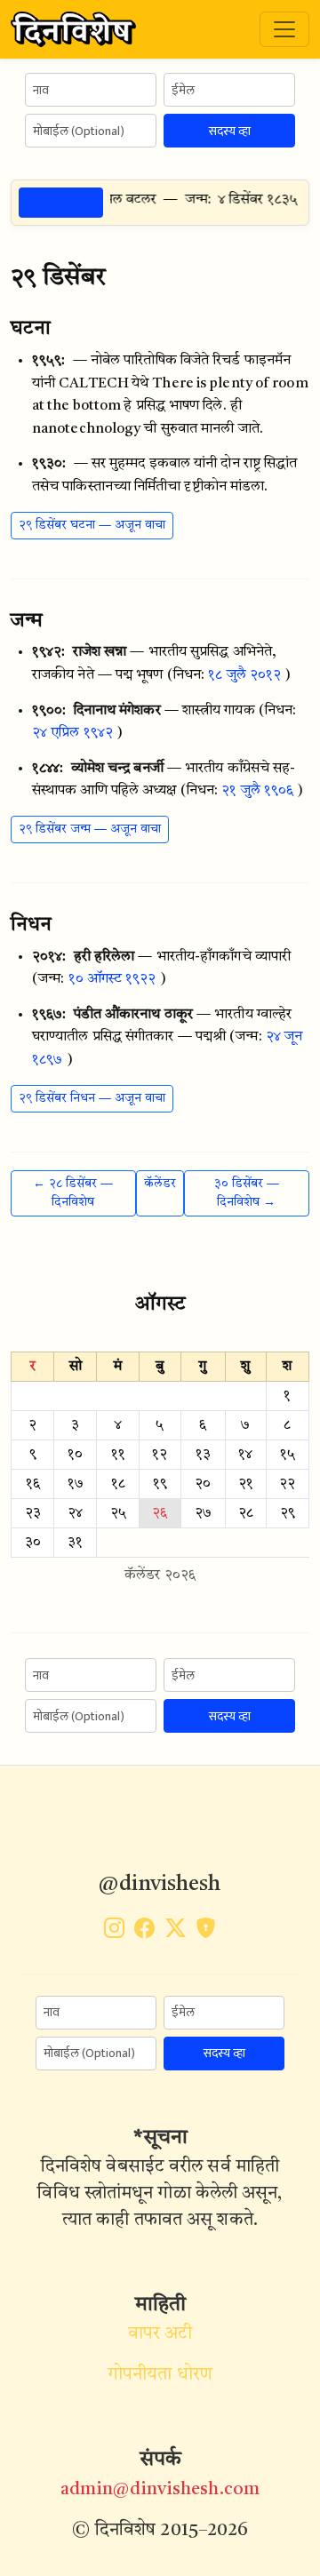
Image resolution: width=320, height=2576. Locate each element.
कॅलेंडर (160, 1184)
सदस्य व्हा (230, 131)
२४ (75, 1513)
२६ (160, 1513)
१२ (160, 1455)
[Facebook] (144, 1932)
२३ (33, 1513)
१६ (33, 1484)
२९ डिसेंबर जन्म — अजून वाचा (90, 829)
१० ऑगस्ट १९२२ (112, 979)
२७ (203, 1513)
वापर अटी (160, 2334)
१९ (160, 1484)
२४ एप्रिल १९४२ (72, 733)
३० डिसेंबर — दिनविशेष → (247, 1193)
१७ (76, 1484)
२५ (118, 1513)
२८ (246, 1513)
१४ (245, 1455)
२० (203, 1484)
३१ (75, 1543)
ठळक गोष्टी (61, 202)
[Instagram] (114, 1932)
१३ (203, 1455)
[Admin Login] (206, 1932)
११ (118, 1455)
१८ (118, 1484)
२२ (287, 1484)
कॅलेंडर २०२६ (160, 1575)
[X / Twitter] (176, 1932)
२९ (288, 1513)
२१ (246, 1484)
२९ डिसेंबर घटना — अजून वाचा (92, 525)
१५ (288, 1455)
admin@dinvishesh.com (160, 2490)
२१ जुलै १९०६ (257, 791)
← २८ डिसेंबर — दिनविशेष (73, 1193)
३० (33, 1543)
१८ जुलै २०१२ (244, 675)
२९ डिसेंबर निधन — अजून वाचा (92, 1098)
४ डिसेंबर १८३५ (247, 200)
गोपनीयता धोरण (160, 2375)
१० (75, 1455)
